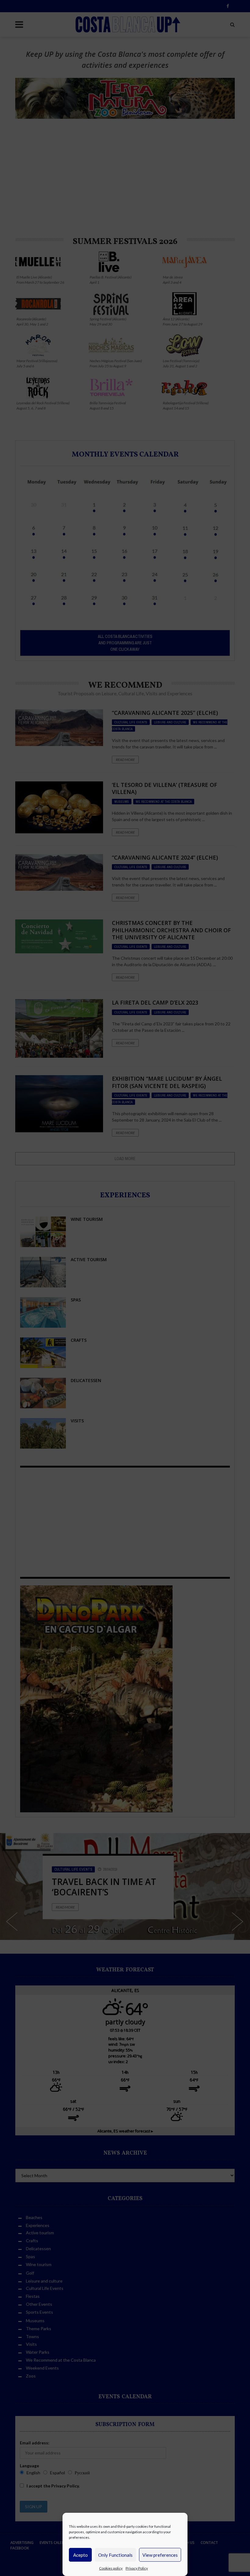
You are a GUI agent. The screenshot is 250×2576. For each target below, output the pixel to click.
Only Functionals (115, 2555)
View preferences (160, 2555)
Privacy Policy (137, 2568)
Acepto (80, 2555)
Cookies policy (111, 2568)
